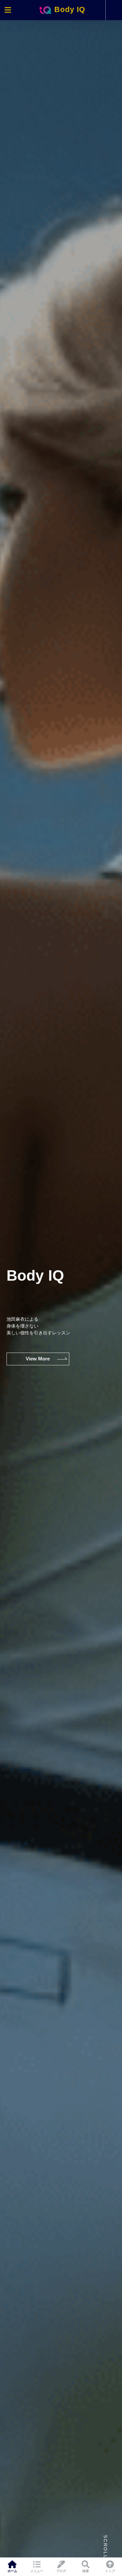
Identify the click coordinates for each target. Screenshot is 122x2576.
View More (38, 1359)
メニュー (37, 2571)
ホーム (12, 2571)
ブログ (61, 2571)
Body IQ (69, 10)
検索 (86, 2571)
